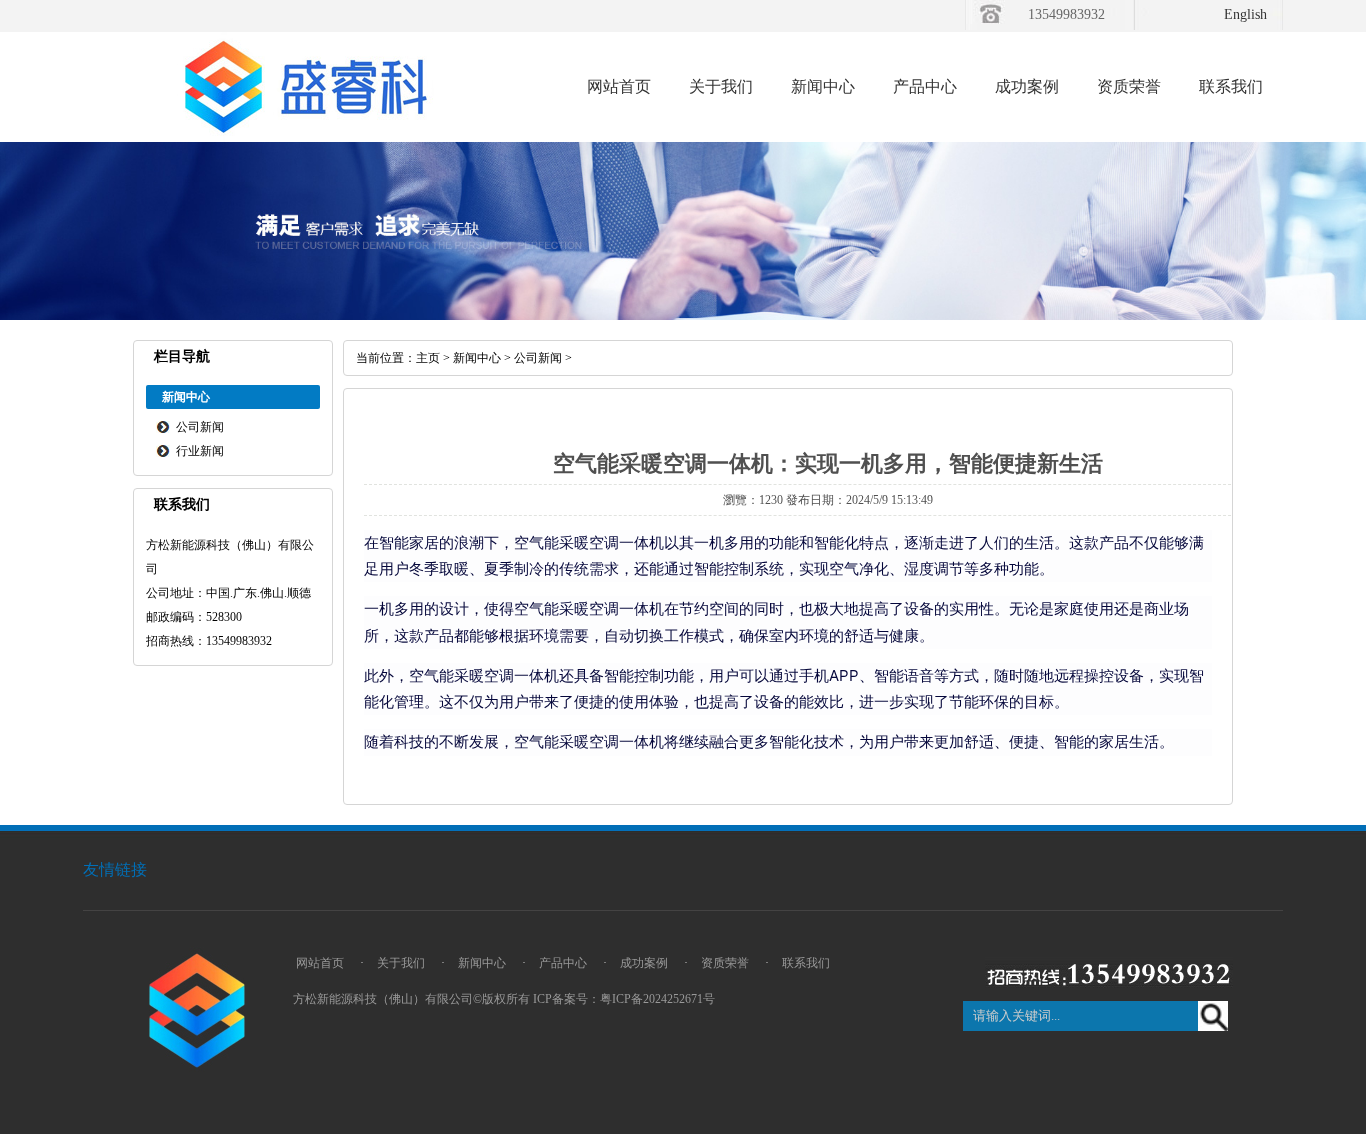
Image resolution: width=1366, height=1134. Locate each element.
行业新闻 (200, 451)
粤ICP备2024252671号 (657, 999)
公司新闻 (200, 427)
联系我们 (1231, 86)
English (1245, 14)
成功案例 (1027, 86)
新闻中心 (823, 86)
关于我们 (721, 86)
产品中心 (925, 86)
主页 (428, 358)
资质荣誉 (1129, 86)
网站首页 (619, 86)
